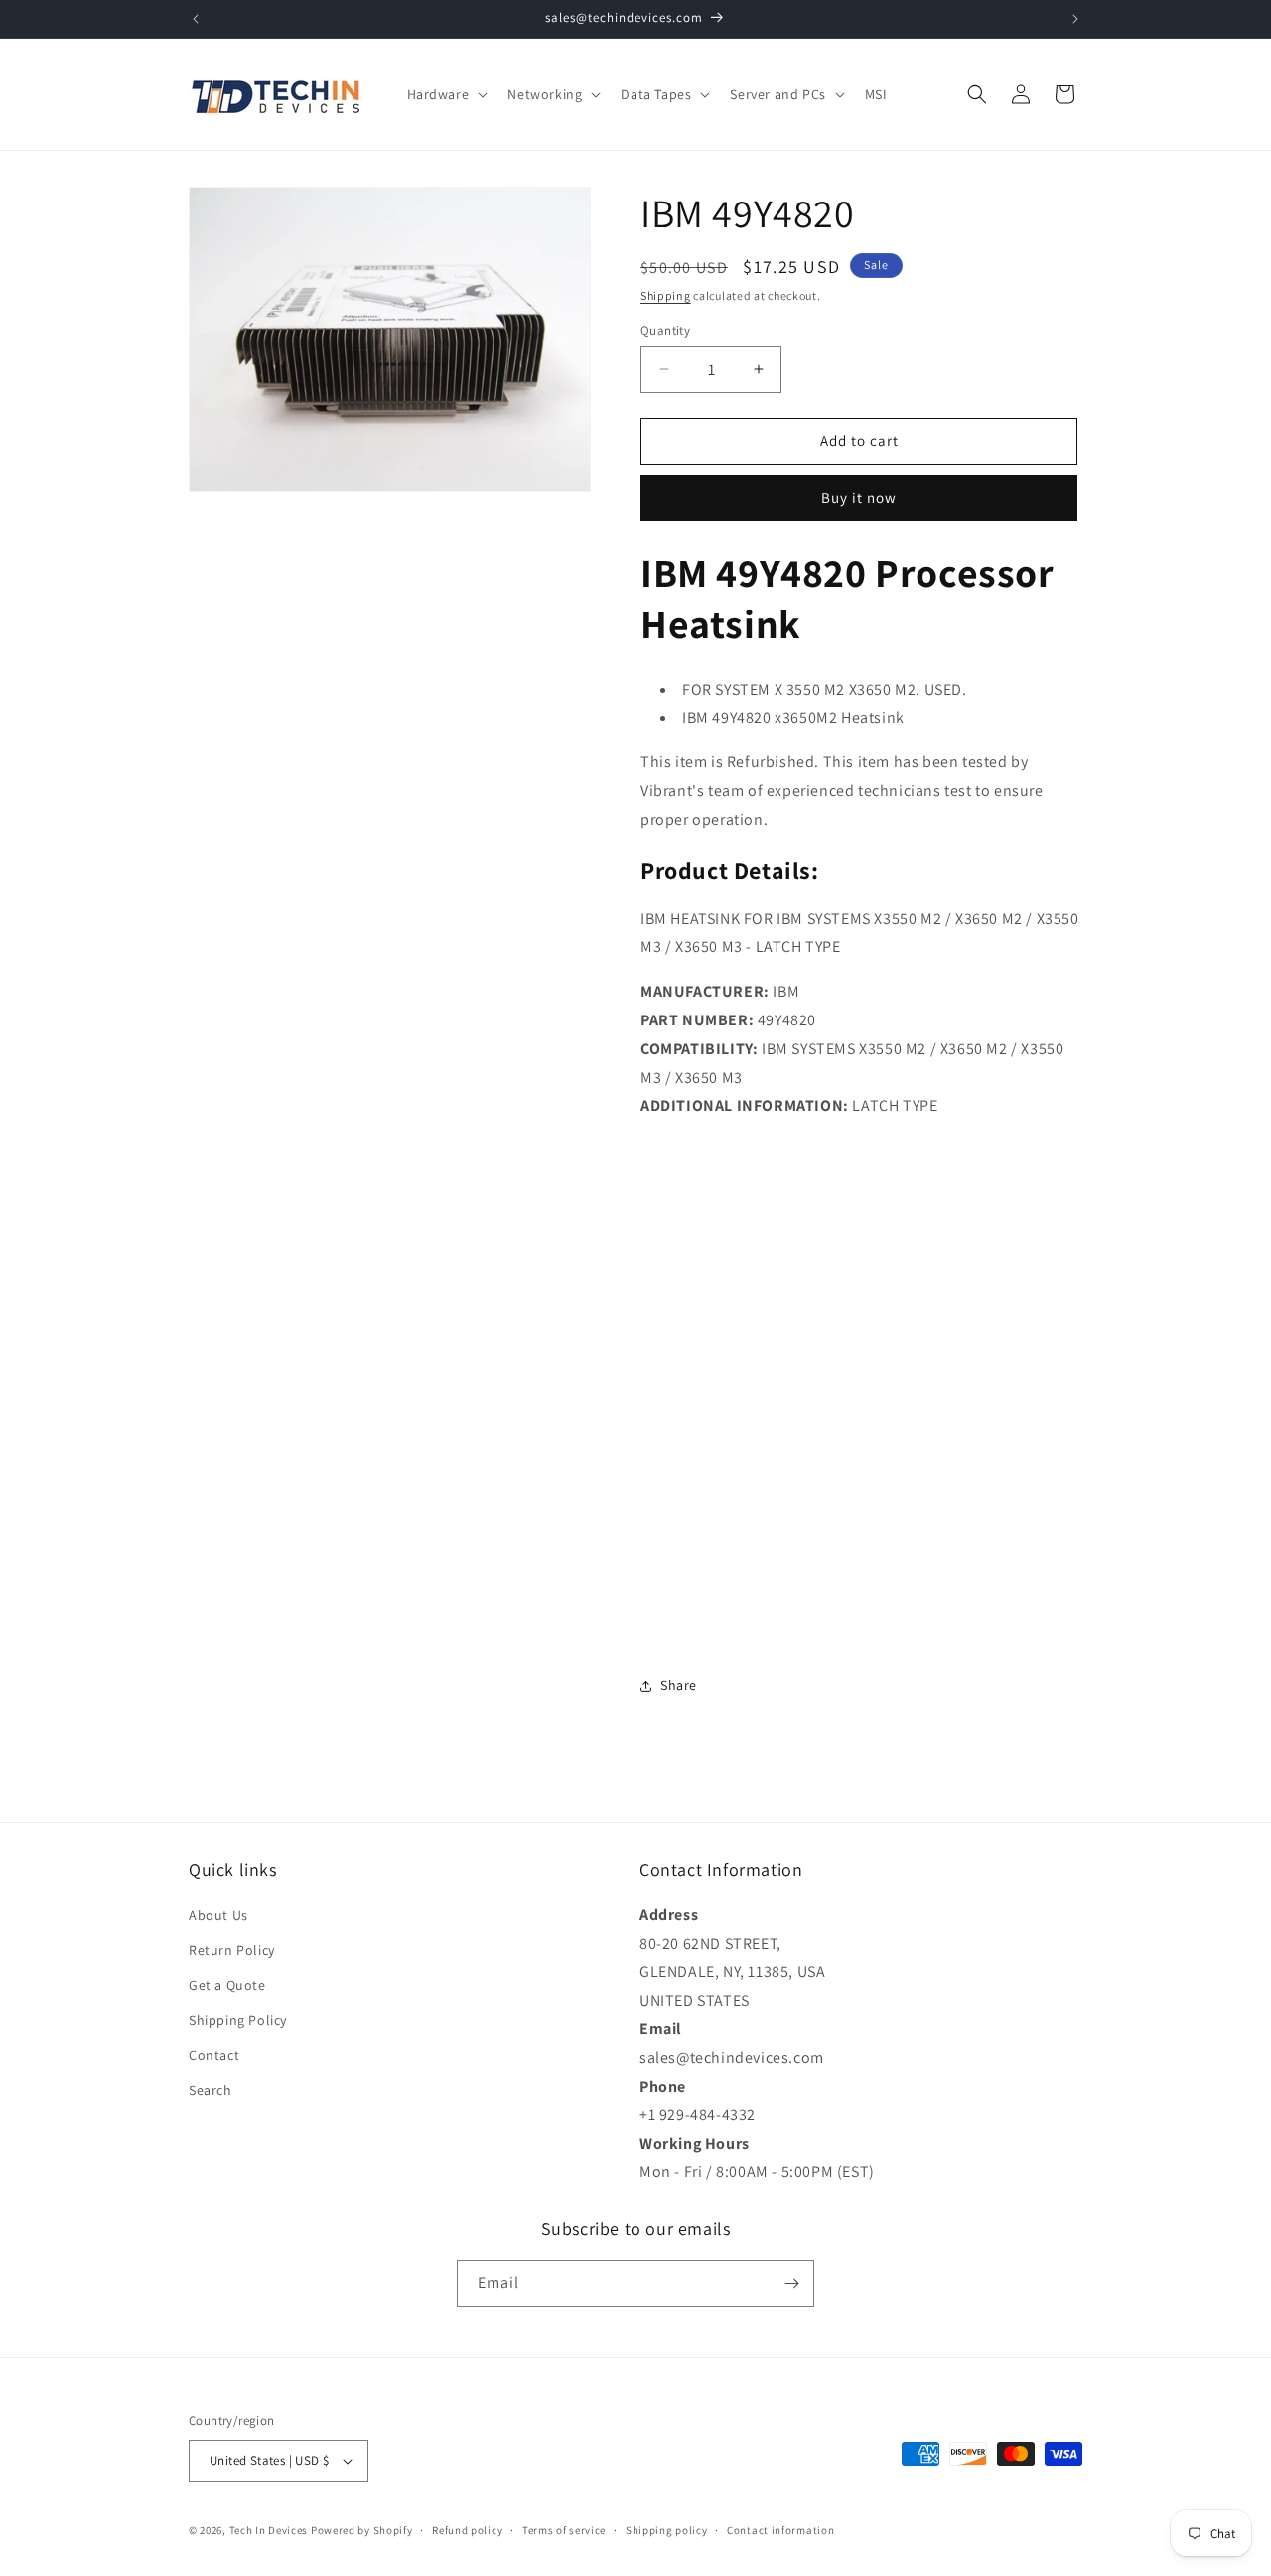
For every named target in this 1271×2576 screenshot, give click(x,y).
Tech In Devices (269, 2530)
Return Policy (232, 1950)
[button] (446, 94)
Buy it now (859, 498)
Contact (214, 2055)
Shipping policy (667, 2530)
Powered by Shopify (362, 2530)
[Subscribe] (791, 2284)
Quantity (665, 330)
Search (211, 2090)
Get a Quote (227, 1985)
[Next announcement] (1075, 19)
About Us (218, 1915)
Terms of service (564, 2530)
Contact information (780, 2530)
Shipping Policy (238, 2020)
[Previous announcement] (196, 19)
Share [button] (679, 1685)
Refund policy (467, 2530)
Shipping (666, 295)
